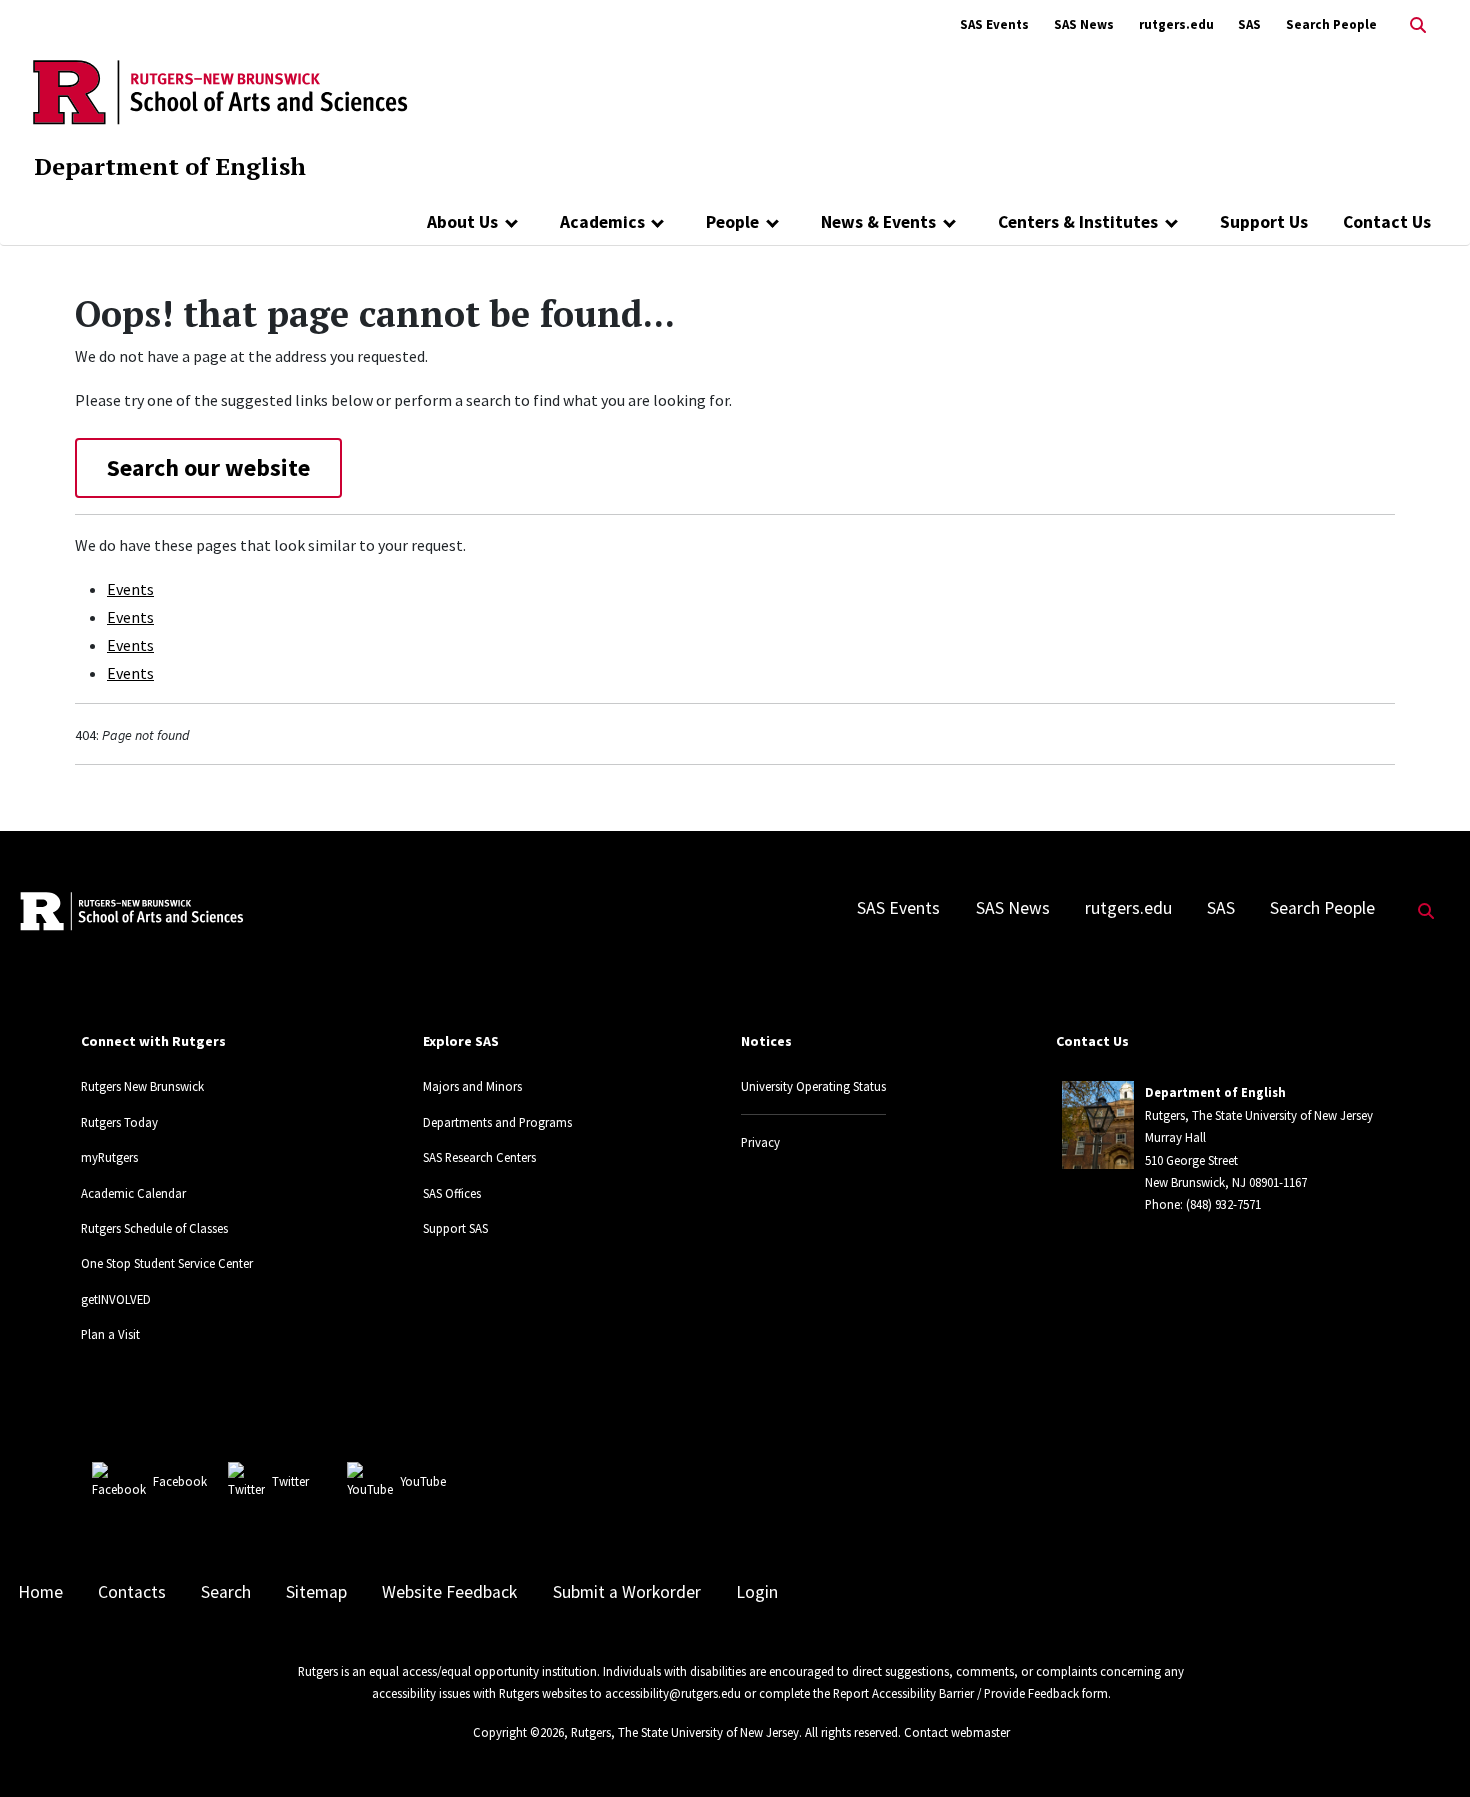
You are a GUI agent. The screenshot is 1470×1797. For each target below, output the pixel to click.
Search (226, 1592)
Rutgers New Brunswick (142, 1086)
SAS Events (994, 24)
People (732, 222)
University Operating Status (813, 1086)
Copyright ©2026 (518, 1732)
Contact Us (1387, 222)
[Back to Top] (1426, 1748)
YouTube (423, 1481)
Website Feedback (449, 1592)
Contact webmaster (957, 1732)
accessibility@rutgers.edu (673, 1693)
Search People (1331, 24)
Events (130, 589)
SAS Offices (452, 1193)
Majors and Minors (472, 1086)
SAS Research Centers (479, 1157)
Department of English (170, 166)
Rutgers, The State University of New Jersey (685, 1732)
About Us (462, 222)
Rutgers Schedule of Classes (154, 1228)
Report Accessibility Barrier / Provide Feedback (956, 1693)
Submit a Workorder (627, 1592)
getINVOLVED (116, 1299)
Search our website (208, 467)
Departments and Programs (497, 1122)
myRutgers (109, 1157)
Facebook (180, 1481)
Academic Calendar (133, 1193)
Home (40, 1592)
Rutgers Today (119, 1122)
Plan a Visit (110, 1334)
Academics (602, 222)
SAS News (1084, 24)
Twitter (290, 1481)
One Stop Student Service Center (167, 1263)
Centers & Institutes (1078, 222)
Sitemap (316, 1592)
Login (757, 1592)
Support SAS (455, 1228)
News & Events (878, 222)
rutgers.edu (1176, 24)
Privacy (760, 1142)
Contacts (132, 1592)
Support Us (1264, 222)
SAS (1249, 24)
